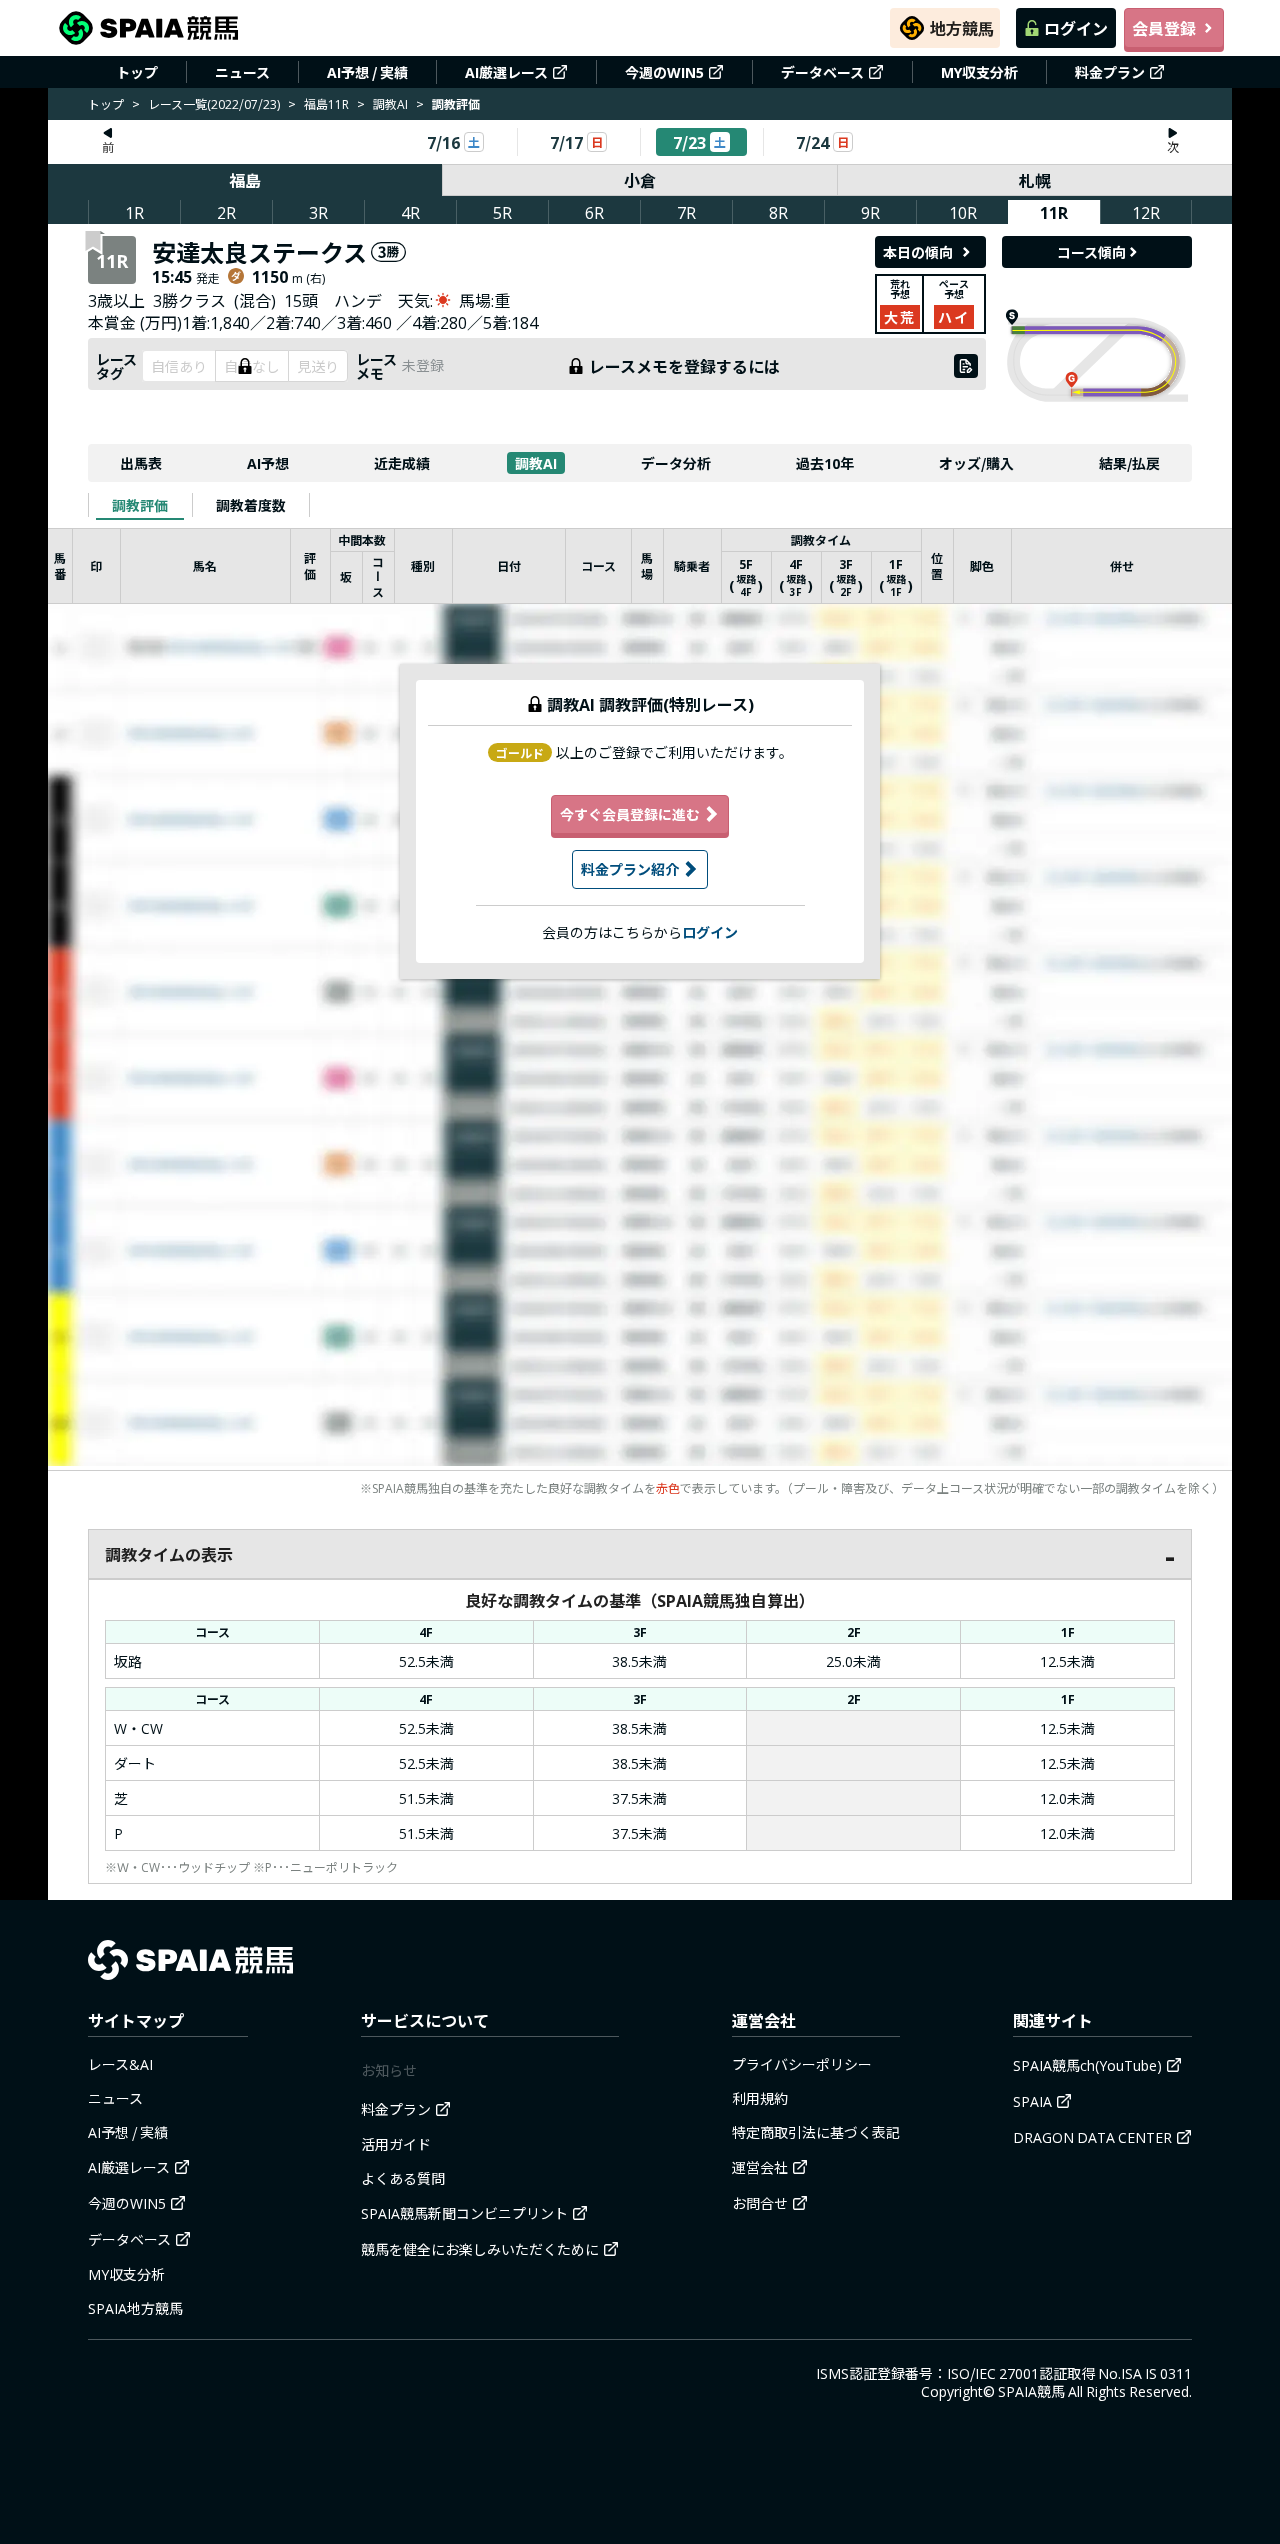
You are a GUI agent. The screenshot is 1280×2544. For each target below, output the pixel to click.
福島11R (326, 103)
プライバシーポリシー (802, 2064)
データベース (822, 72)
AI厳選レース (506, 72)
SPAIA (1032, 2101)
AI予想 (268, 463)
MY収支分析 (979, 72)
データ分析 (676, 463)
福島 (245, 180)
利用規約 (760, 2098)
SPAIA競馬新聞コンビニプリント (464, 2213)
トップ (137, 72)
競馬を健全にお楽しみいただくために (480, 2249)
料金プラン (1110, 72)
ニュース (242, 72)
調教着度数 (251, 505)
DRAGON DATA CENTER (1092, 2137)
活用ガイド (396, 2144)
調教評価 (140, 505)
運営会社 (760, 2167)
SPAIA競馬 (1031, 2391)
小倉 (640, 180)
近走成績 (402, 463)
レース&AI (120, 2064)
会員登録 (1164, 28)
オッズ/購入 (976, 463)
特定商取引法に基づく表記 (816, 2132)
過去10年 (825, 463)
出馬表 (141, 463)
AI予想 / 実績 (367, 72)
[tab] (140, 505)
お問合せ (760, 2203)
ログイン (1076, 28)
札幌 (1035, 180)
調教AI (390, 103)
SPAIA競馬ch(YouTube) (1087, 2065)
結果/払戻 (1129, 463)
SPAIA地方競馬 (135, 2308)
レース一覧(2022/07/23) (214, 103)
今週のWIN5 (664, 72)
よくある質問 (403, 2178)
